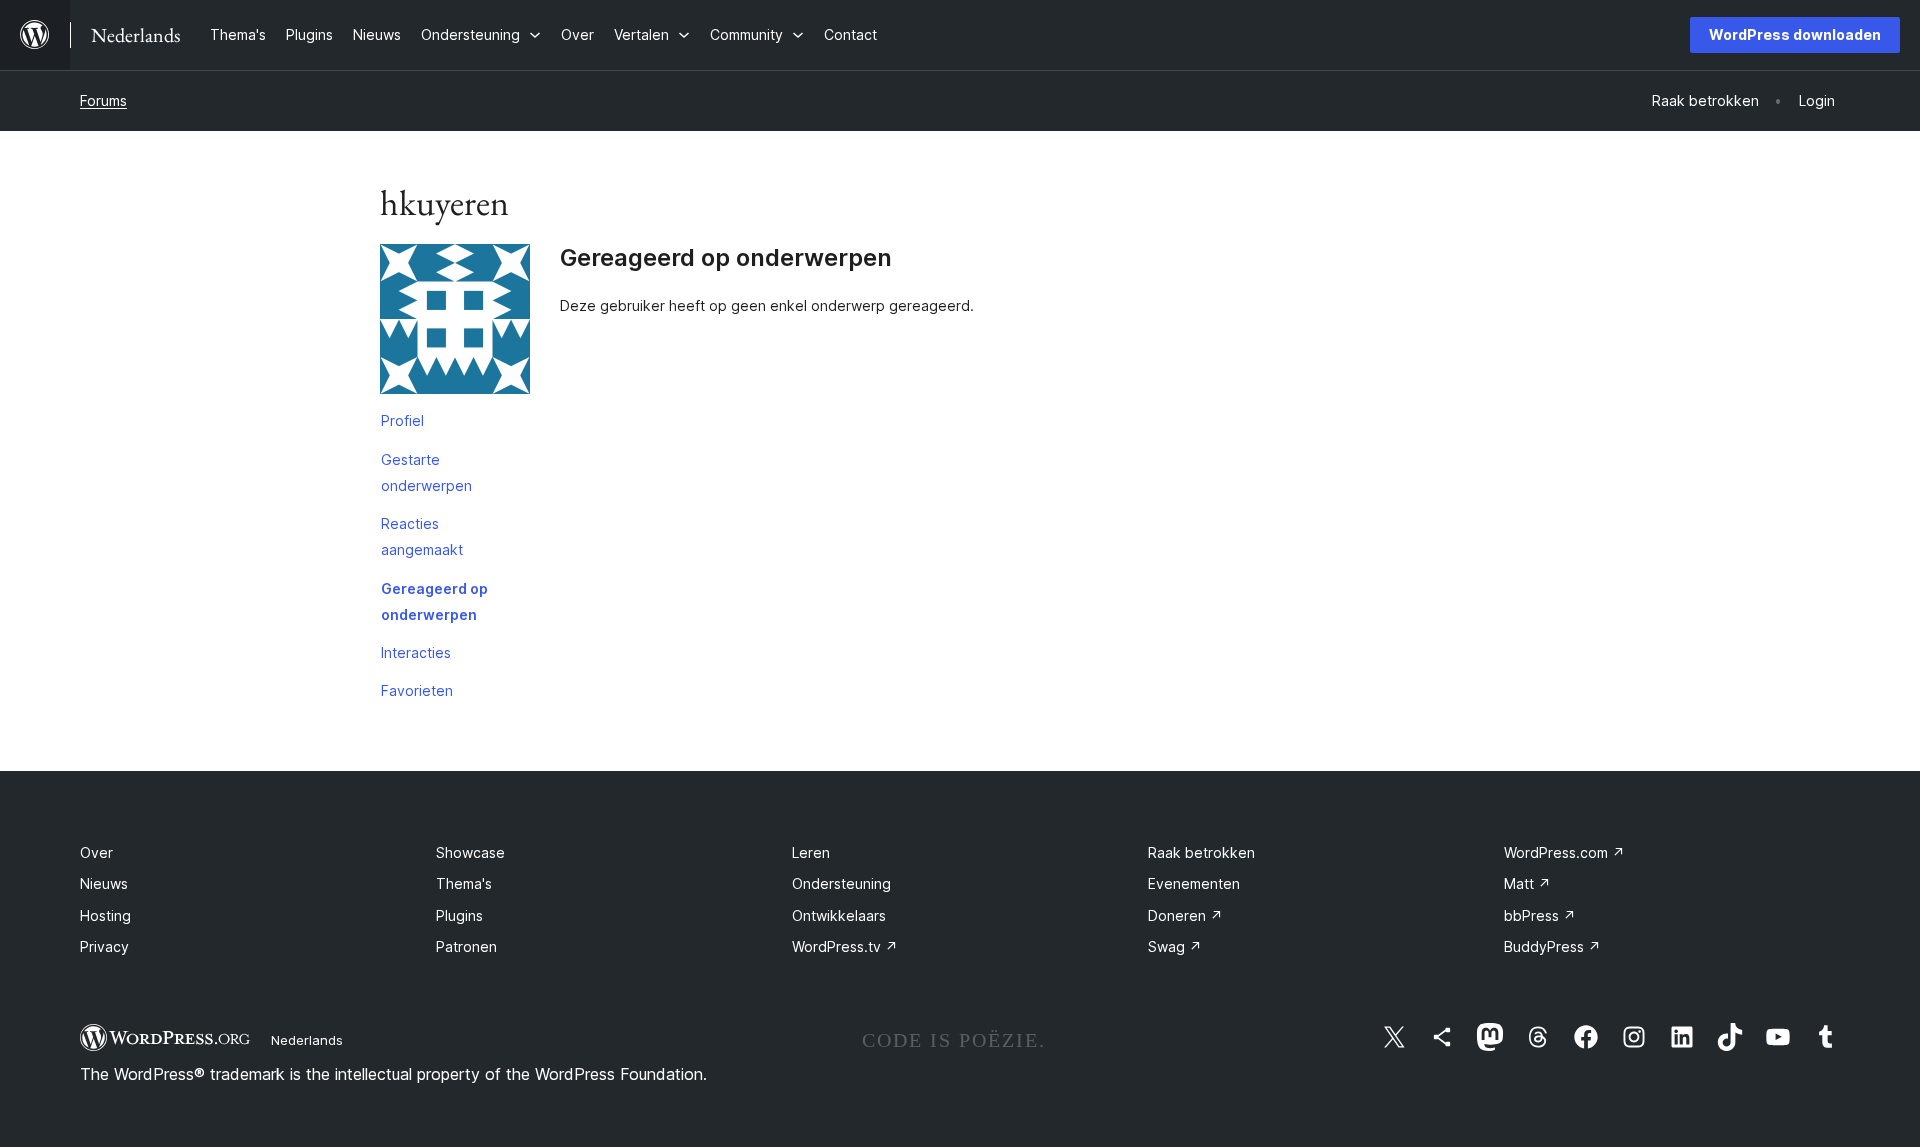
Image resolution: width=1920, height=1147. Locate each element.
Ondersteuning (841, 883)
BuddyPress (1552, 946)
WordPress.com (1564, 852)
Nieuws (104, 883)
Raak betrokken (1201, 852)
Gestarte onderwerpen (426, 472)
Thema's (464, 883)
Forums (103, 100)
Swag (1175, 946)
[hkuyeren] (455, 323)
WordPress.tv (845, 946)
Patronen (466, 946)
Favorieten (417, 690)
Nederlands (307, 1040)
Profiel (402, 420)
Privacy (104, 946)
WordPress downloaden (1795, 34)
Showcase (470, 852)
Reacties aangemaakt (422, 536)
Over (96, 852)
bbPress (1540, 915)
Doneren (1185, 915)
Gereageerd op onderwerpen (434, 601)
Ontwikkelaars (839, 915)
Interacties (416, 652)
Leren (811, 852)
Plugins (459, 915)
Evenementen (1194, 883)
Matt (1527, 883)
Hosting (105, 915)
